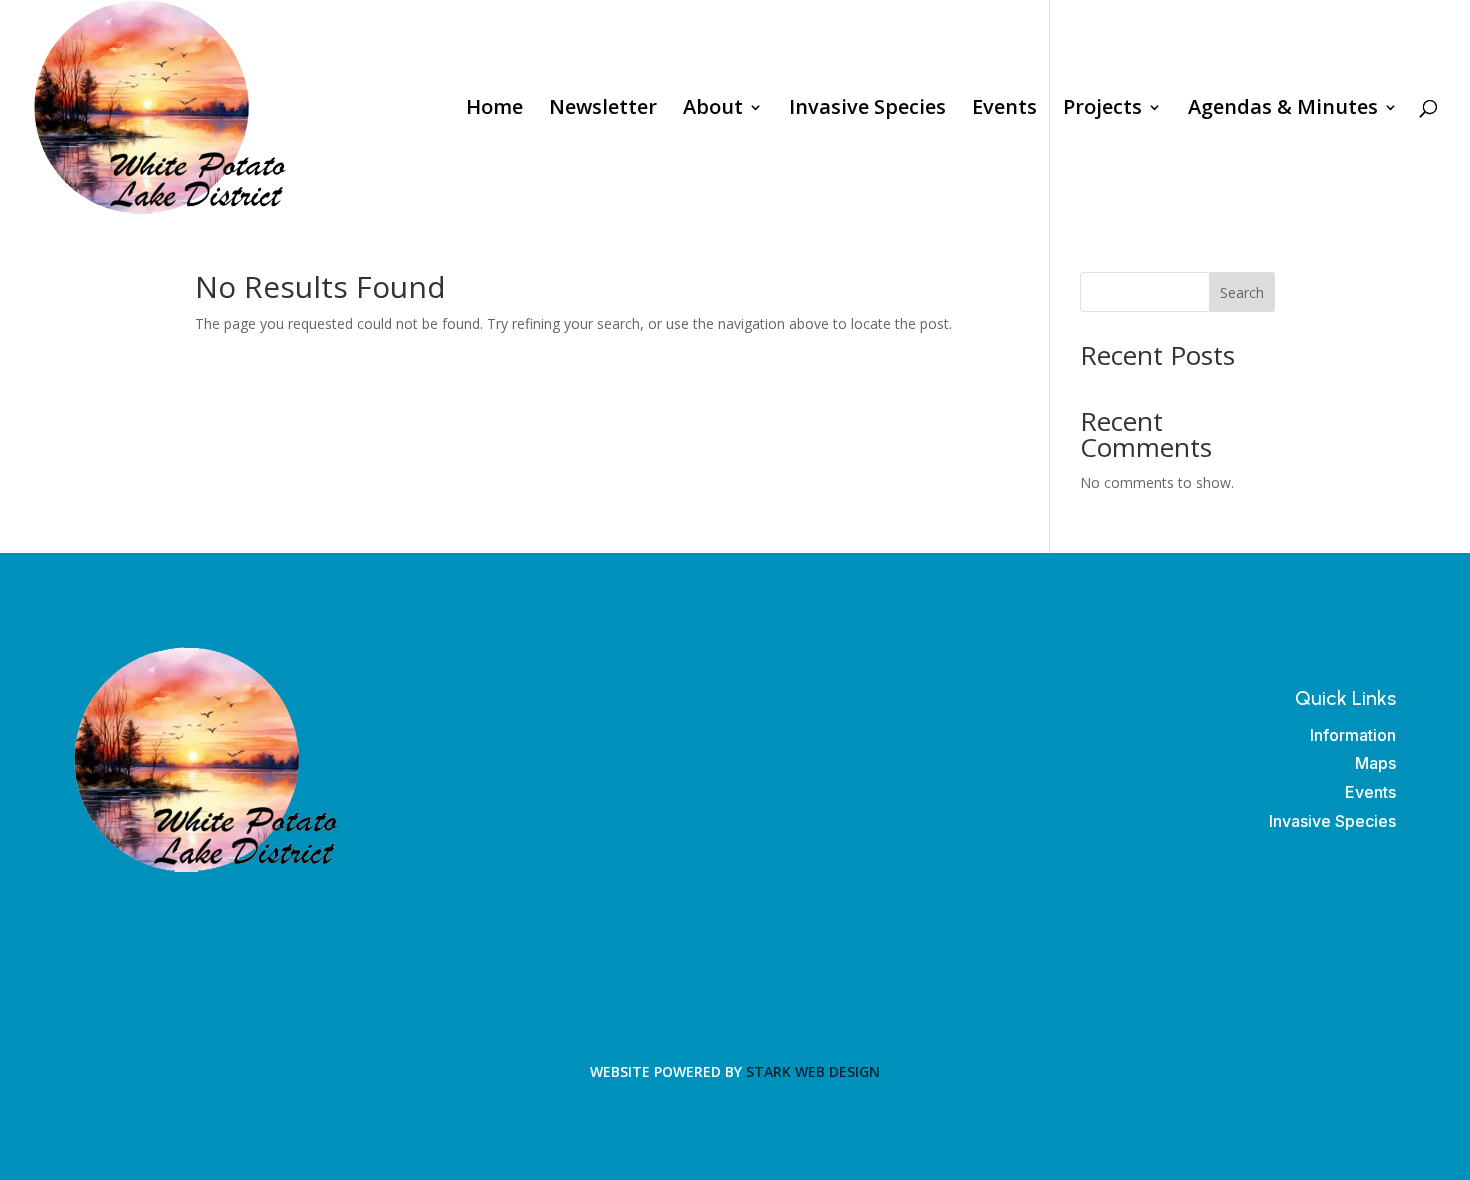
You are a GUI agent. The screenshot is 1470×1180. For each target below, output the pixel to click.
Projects (1102, 110)
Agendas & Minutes (1283, 110)
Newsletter (603, 110)
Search (1242, 292)
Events (1004, 110)
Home (494, 110)
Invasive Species (867, 110)
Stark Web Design (813, 1071)
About (713, 110)
